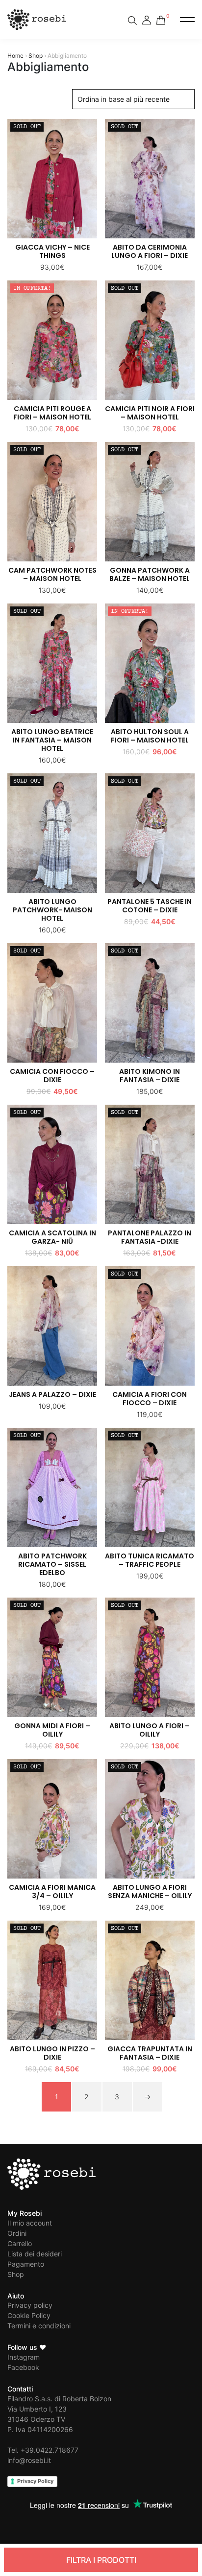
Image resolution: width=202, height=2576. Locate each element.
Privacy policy (30, 2305)
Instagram (24, 2357)
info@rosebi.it (29, 2460)
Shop (36, 56)
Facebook (23, 2367)
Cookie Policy (29, 2315)
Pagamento (26, 2264)
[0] (161, 18)
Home (15, 56)
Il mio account (30, 2223)
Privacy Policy (35, 2481)
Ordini (17, 2233)
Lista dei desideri (35, 2254)
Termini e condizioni (39, 2326)
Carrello (20, 2243)
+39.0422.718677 (50, 2450)
